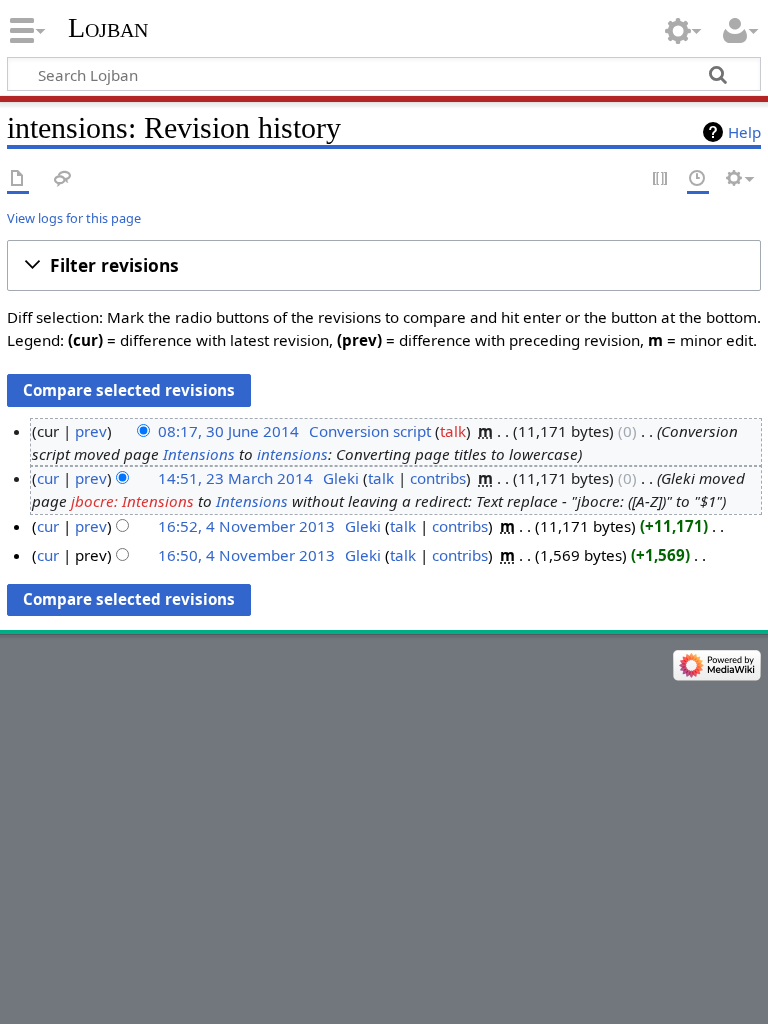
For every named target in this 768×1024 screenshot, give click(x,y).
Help (744, 132)
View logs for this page (74, 218)
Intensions (199, 454)
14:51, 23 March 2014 (235, 478)
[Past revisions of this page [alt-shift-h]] (698, 179)
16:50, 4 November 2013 (246, 555)
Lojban (108, 27)
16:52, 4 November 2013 (246, 526)
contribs (438, 478)
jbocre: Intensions (132, 501)
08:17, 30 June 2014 (228, 431)
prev (91, 431)
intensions (292, 454)
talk (453, 431)
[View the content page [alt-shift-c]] (18, 179)
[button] (384, 266)
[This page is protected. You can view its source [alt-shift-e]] (661, 179)
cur (48, 478)
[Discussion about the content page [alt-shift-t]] (63, 179)
